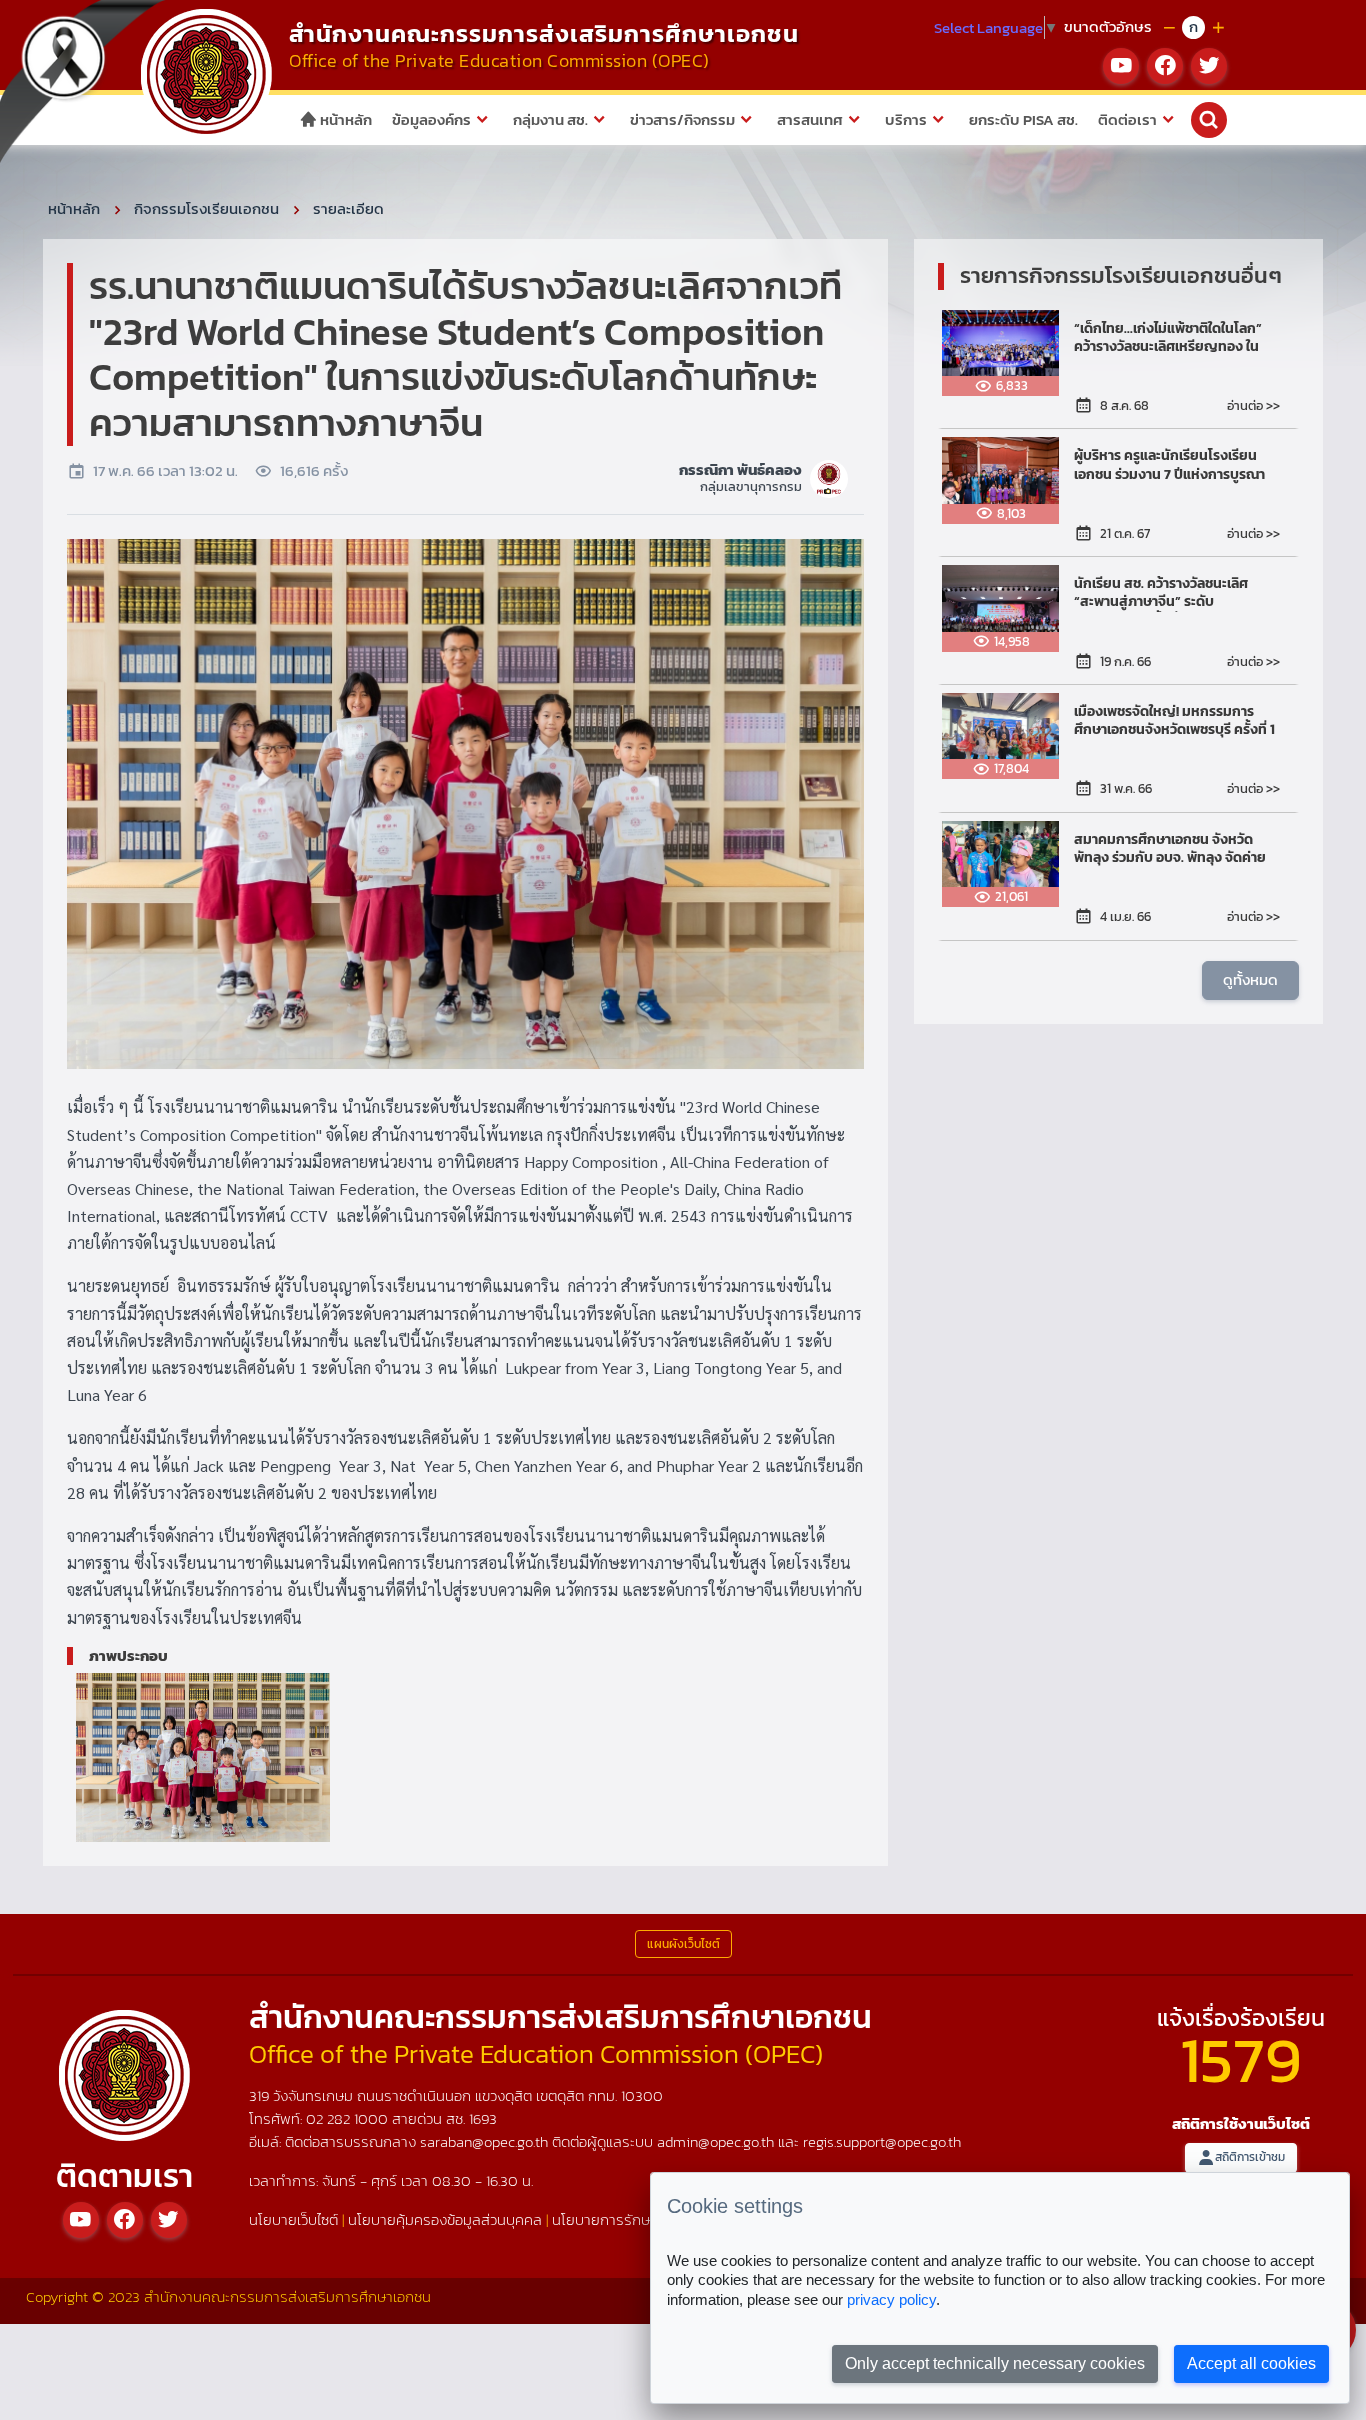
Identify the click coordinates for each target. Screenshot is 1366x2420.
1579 (1241, 2059)
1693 (483, 2118)
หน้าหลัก (344, 119)
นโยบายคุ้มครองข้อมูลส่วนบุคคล (445, 2219)
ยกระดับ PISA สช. (1023, 119)
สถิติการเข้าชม (1250, 2157)
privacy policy (891, 2299)
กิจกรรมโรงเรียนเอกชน (206, 208)
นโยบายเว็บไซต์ (293, 2219)
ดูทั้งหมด (1250, 979)
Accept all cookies (1251, 2363)
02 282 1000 (349, 2118)
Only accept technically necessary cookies (995, 2363)
